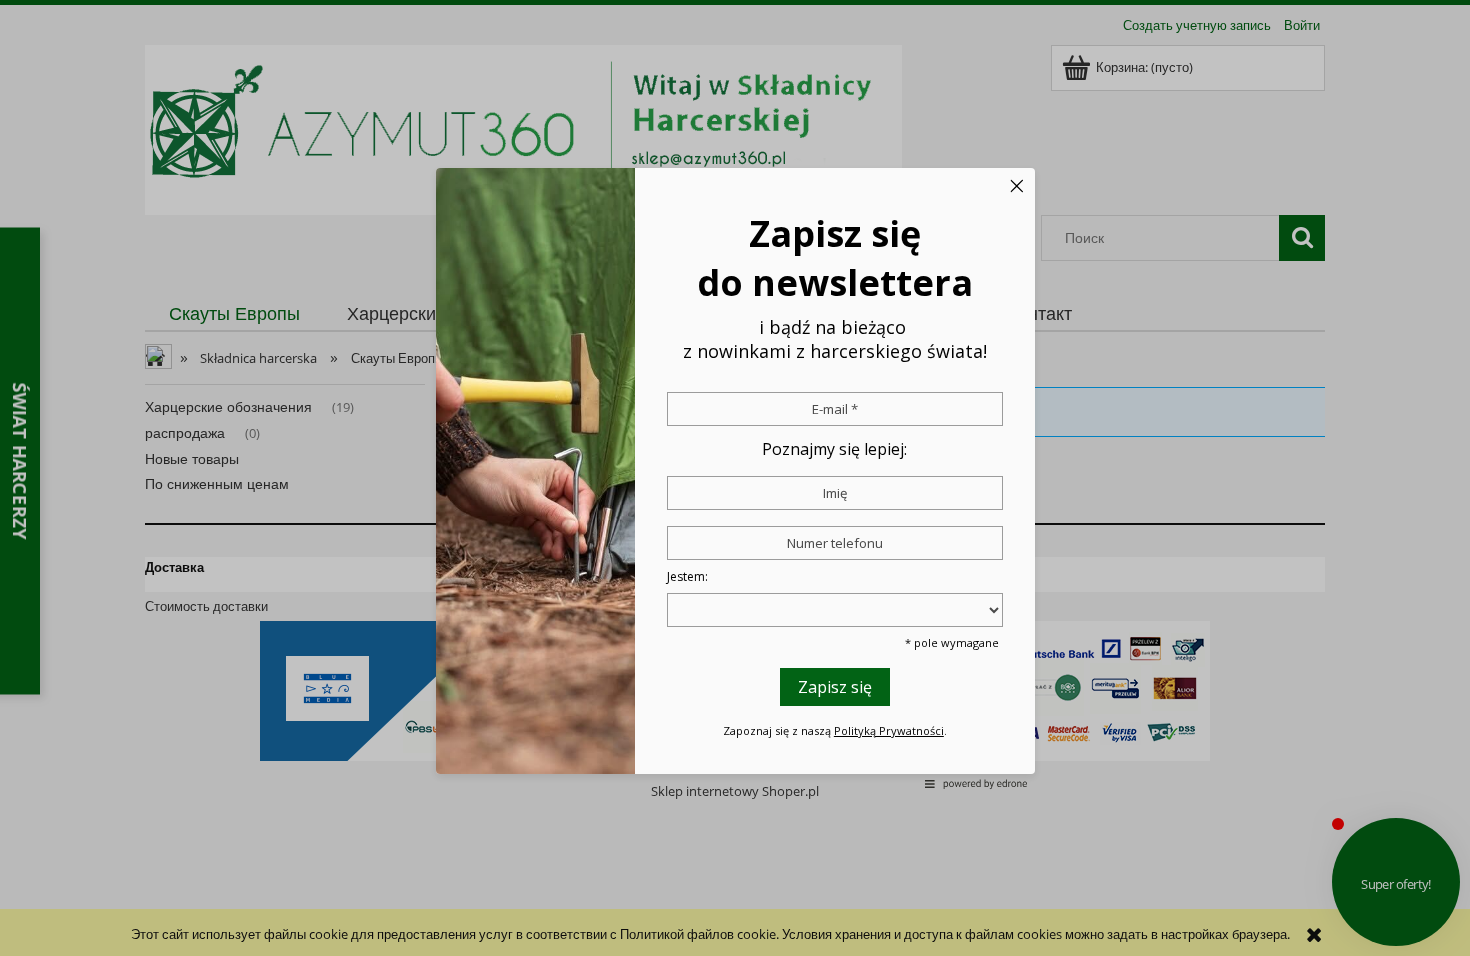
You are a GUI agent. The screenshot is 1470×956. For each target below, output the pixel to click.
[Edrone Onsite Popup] (735, 478)
